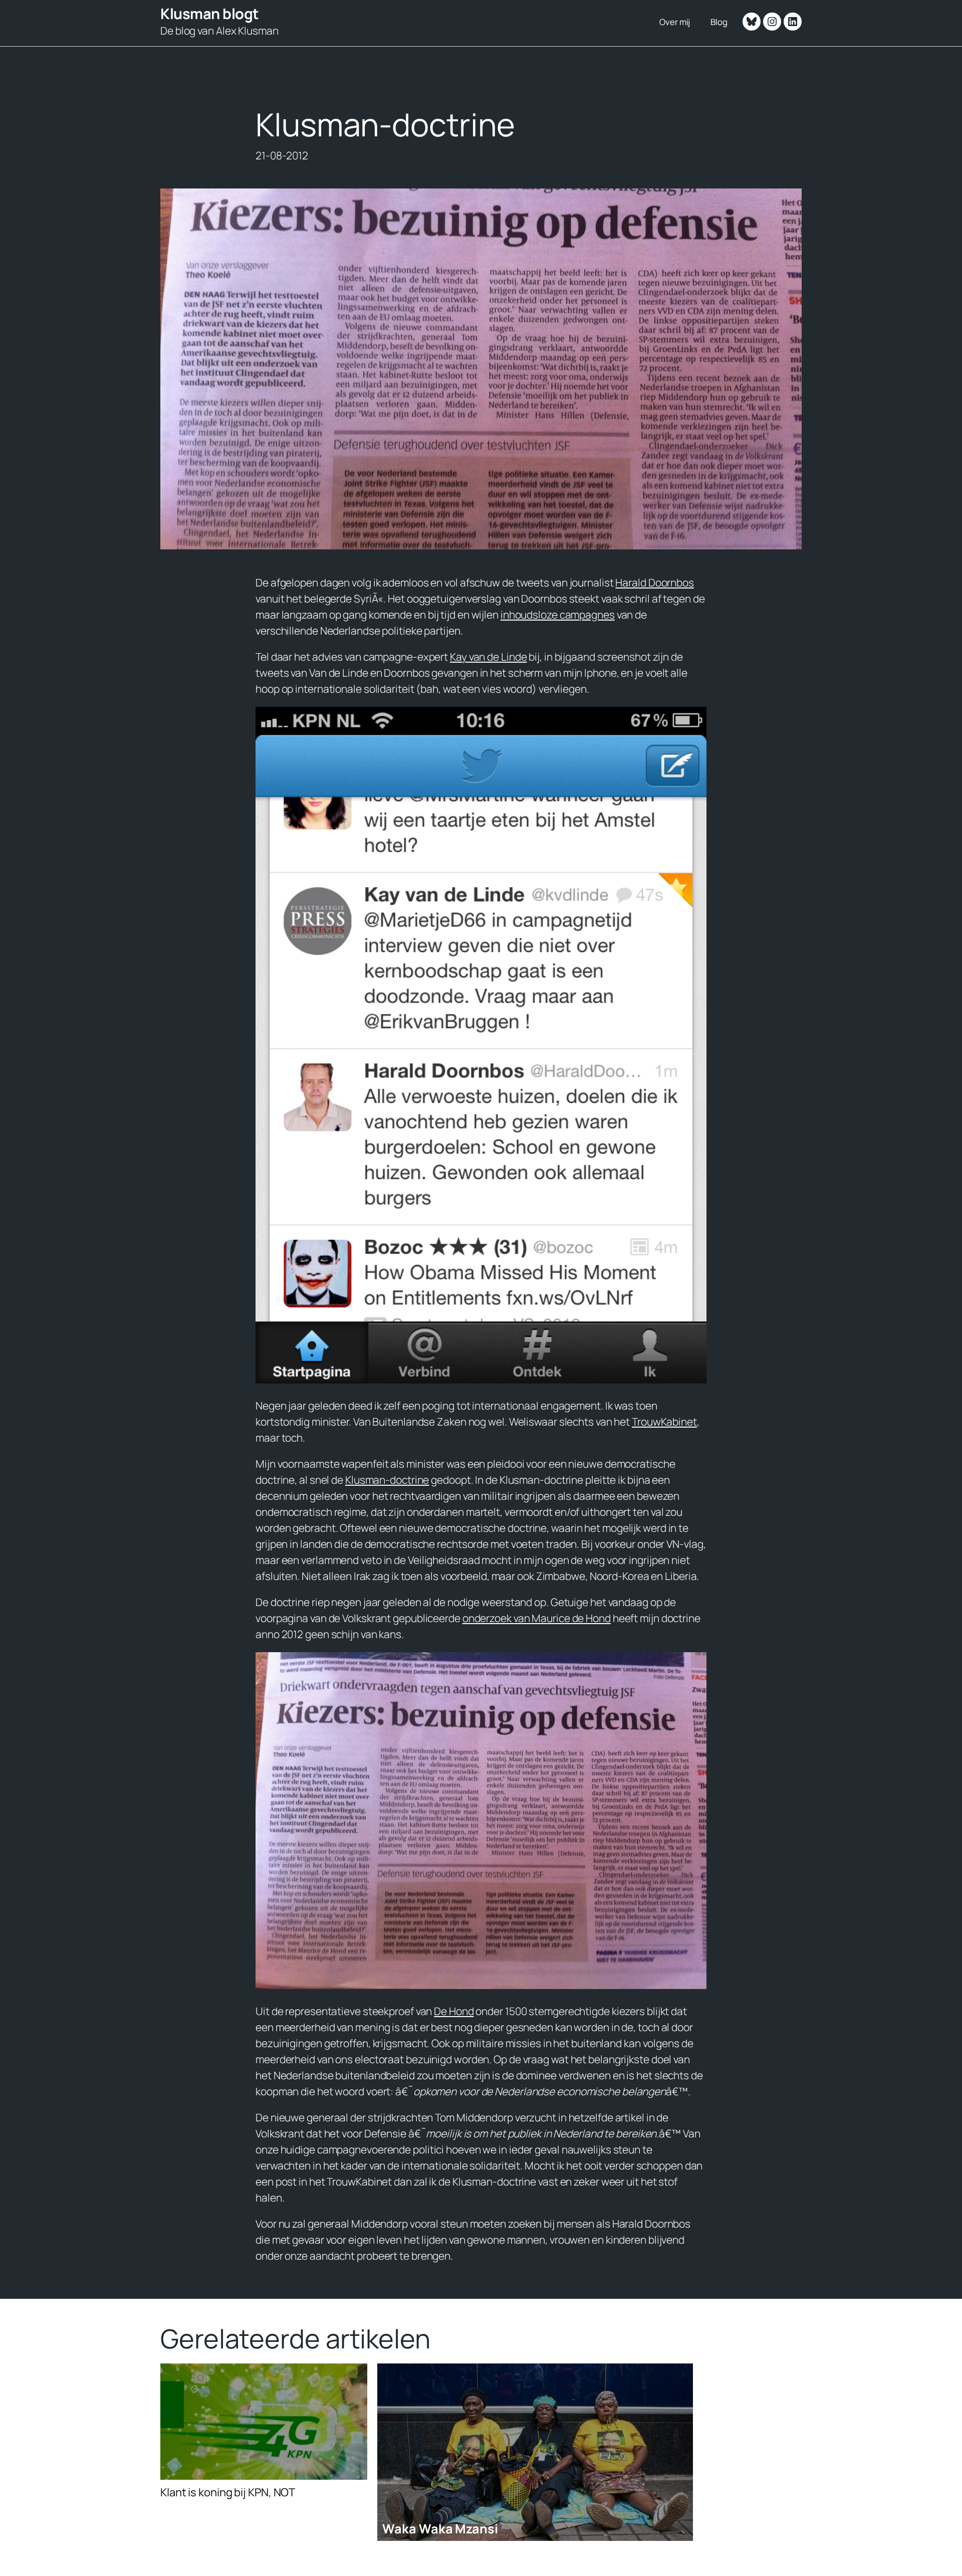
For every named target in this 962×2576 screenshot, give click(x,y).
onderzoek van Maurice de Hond (537, 1618)
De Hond (454, 2011)
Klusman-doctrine (387, 1480)
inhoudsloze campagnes (558, 615)
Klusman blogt (210, 14)
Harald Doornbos (655, 582)
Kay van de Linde (488, 657)
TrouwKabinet (664, 1422)
